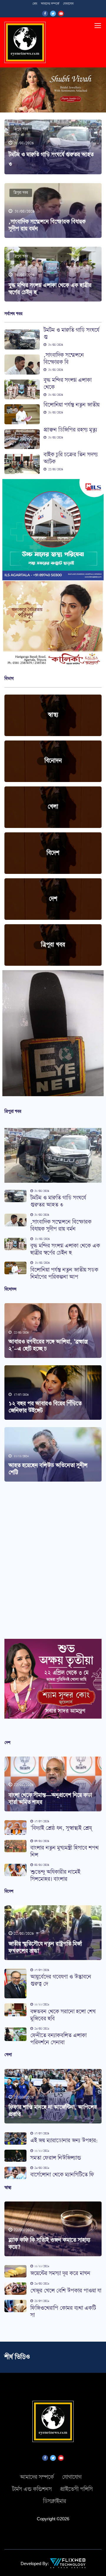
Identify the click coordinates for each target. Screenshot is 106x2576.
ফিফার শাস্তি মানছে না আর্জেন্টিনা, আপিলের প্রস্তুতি (53, 2111)
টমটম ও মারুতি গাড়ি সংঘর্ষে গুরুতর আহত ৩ (58, 1201)
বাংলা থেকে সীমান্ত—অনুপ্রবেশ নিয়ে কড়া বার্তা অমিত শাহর (50, 1799)
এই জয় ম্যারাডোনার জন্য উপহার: (64, 2141)
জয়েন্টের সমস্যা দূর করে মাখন (60, 2273)
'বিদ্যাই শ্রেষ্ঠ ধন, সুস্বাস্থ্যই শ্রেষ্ (61, 1828)
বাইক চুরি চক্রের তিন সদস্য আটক (71, 458)
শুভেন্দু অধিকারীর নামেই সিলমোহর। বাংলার (55, 1876)
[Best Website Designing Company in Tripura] (68, 2563)
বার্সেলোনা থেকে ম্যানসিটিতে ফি (62, 2175)
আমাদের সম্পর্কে (50, 4)
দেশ (53, 899)
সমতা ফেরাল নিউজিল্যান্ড (56, 2158)
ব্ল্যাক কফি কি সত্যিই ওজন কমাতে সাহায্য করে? (49, 2244)
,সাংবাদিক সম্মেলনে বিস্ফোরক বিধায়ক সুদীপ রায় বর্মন (47, 225)
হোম (35, 4)
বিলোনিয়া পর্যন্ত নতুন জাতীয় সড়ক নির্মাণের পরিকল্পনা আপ (64, 1274)
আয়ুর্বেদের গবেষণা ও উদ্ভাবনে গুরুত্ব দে (61, 1981)
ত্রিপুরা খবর (21, 129)
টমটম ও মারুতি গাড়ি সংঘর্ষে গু (71, 334)
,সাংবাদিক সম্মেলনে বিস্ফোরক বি (64, 359)
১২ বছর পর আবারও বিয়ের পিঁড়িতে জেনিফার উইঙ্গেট (45, 1407)
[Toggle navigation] (98, 26)
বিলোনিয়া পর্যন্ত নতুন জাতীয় (72, 405)
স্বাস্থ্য (53, 715)
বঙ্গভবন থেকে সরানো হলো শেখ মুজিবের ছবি (63, 2015)
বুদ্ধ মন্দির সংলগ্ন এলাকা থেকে (68, 384)
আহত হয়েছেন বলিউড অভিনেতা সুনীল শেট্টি (48, 1469)
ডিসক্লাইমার (55, 2501)
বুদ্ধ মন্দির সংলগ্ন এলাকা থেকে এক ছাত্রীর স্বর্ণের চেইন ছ (50, 289)
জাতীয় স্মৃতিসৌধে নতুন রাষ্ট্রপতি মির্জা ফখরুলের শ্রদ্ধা (45, 1948)
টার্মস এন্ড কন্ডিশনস (32, 2489)
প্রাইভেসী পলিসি (76, 2489)
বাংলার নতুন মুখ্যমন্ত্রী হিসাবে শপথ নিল (64, 1852)
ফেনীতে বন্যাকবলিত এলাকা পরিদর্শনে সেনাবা (58, 2039)
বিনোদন (53, 761)
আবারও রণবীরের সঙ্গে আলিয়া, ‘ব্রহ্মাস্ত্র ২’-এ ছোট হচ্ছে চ (48, 1345)
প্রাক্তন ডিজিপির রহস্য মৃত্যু (70, 430)
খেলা (53, 807)
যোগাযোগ (68, 4)
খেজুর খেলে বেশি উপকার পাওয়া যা (66, 2291)
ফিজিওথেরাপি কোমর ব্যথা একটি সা (63, 2312)
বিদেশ (53, 853)
